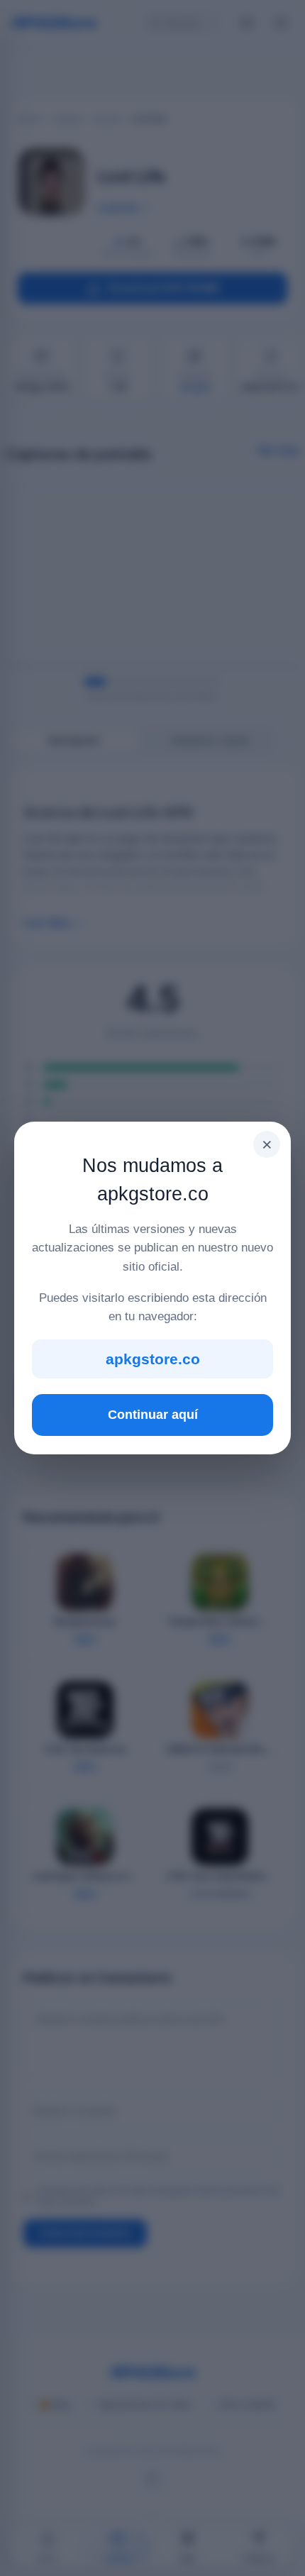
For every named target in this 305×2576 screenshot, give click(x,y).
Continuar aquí (153, 1415)
